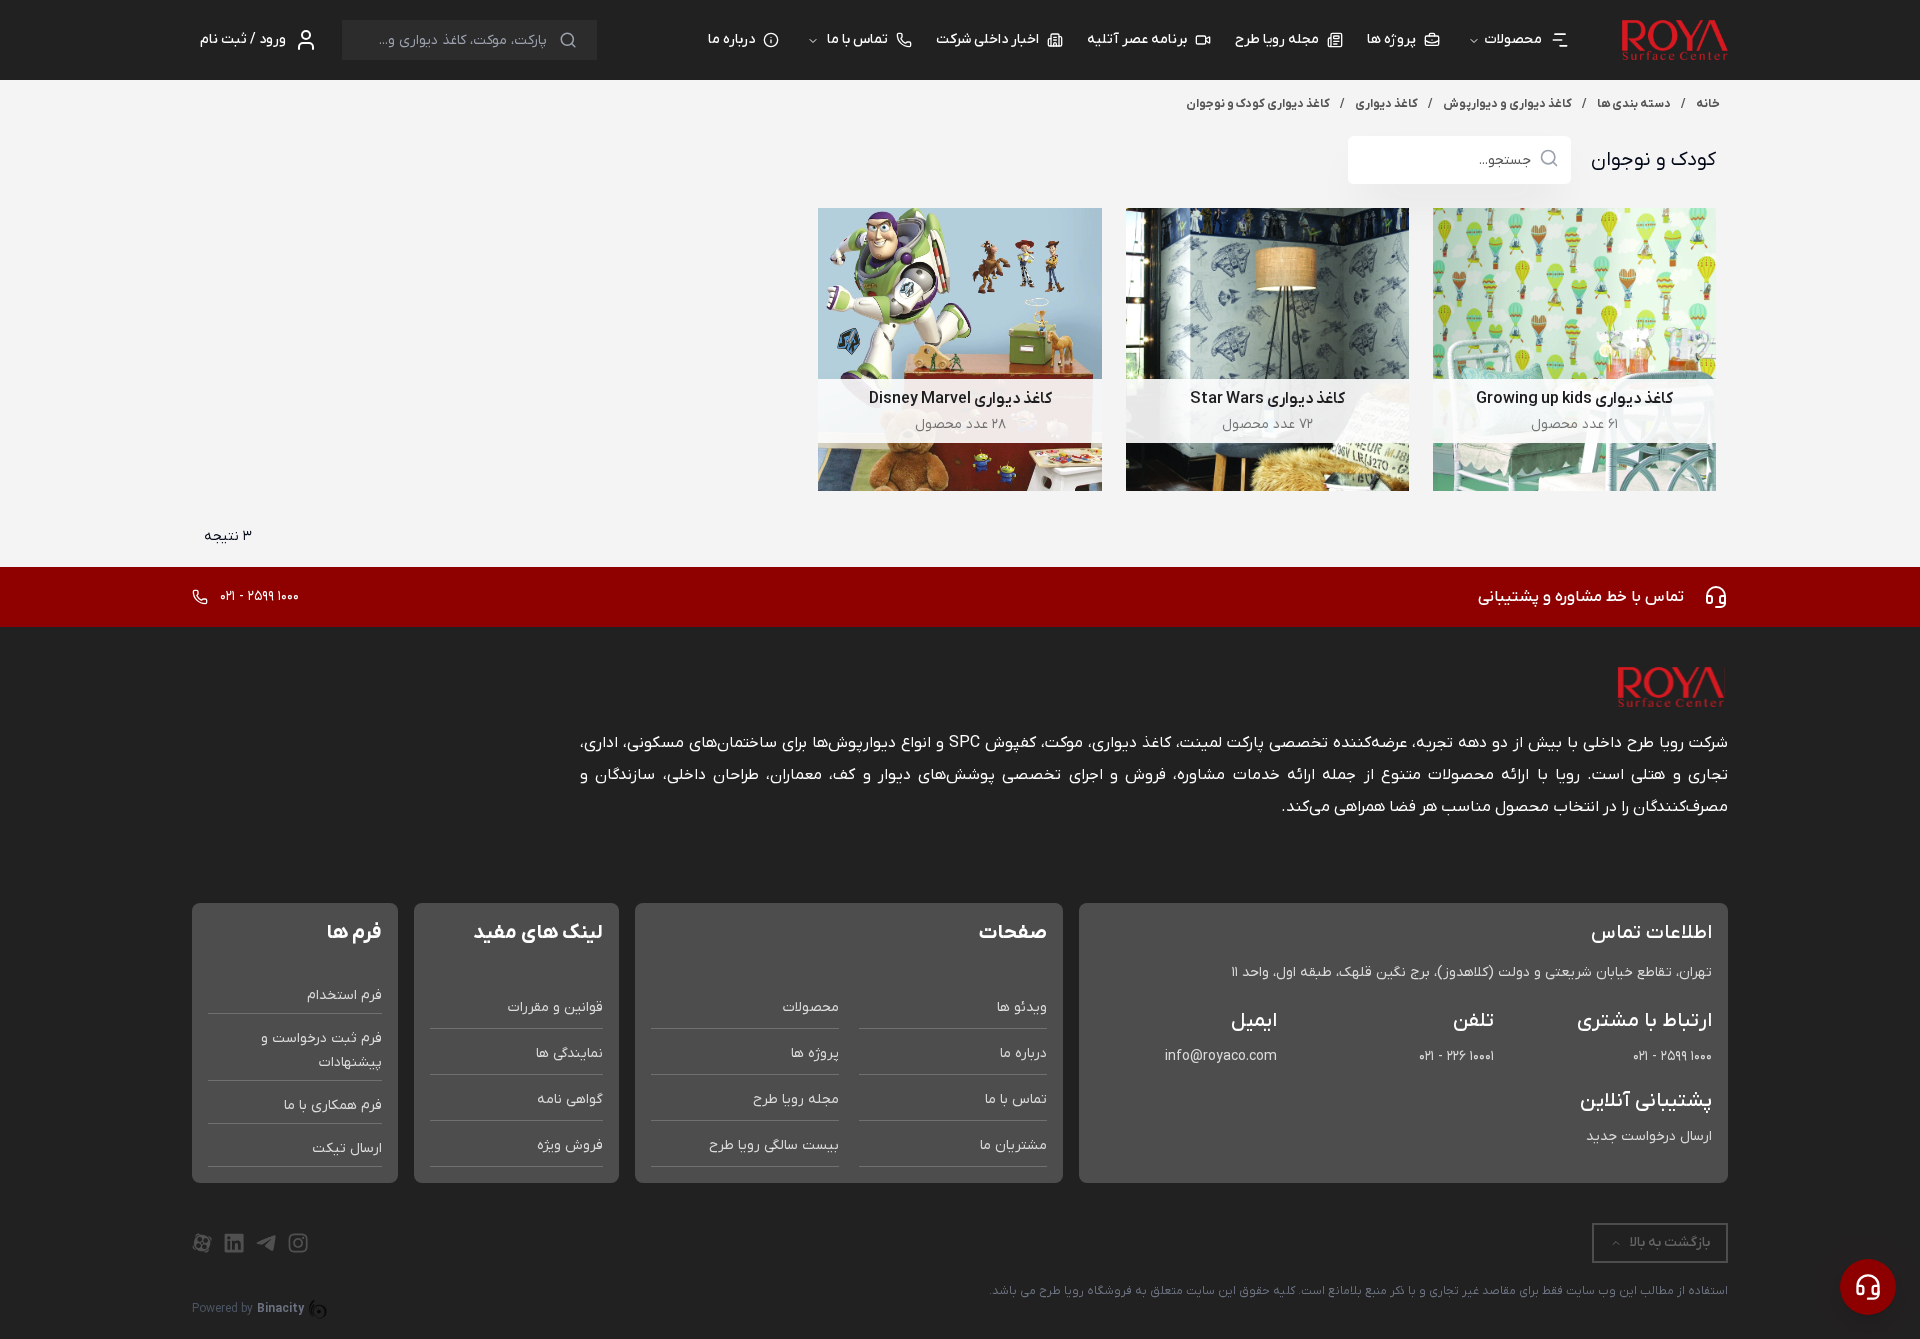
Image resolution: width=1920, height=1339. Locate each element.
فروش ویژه (570, 1145)
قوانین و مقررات (555, 1007)
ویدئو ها (1022, 1007)
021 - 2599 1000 (1672, 1056)
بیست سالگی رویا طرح (774, 1145)
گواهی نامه (570, 1099)
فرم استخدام (344, 995)
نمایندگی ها (569, 1053)
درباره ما (1023, 1053)
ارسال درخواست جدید (1649, 1136)
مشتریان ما (1013, 1145)
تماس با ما (857, 39)
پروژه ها (815, 1053)
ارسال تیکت (347, 1148)
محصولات (811, 1007)
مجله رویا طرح (796, 1099)
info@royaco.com (1221, 1056)
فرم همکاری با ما (333, 1105)
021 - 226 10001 (1456, 1056)
